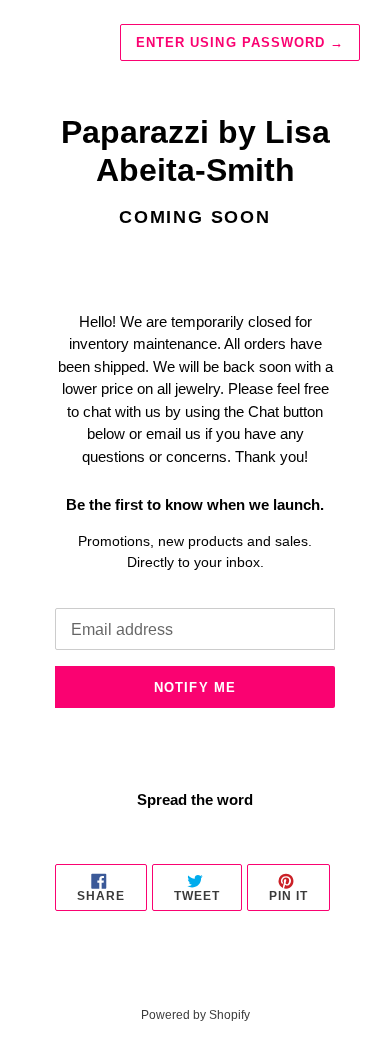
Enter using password (240, 42)
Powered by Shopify (195, 1015)
